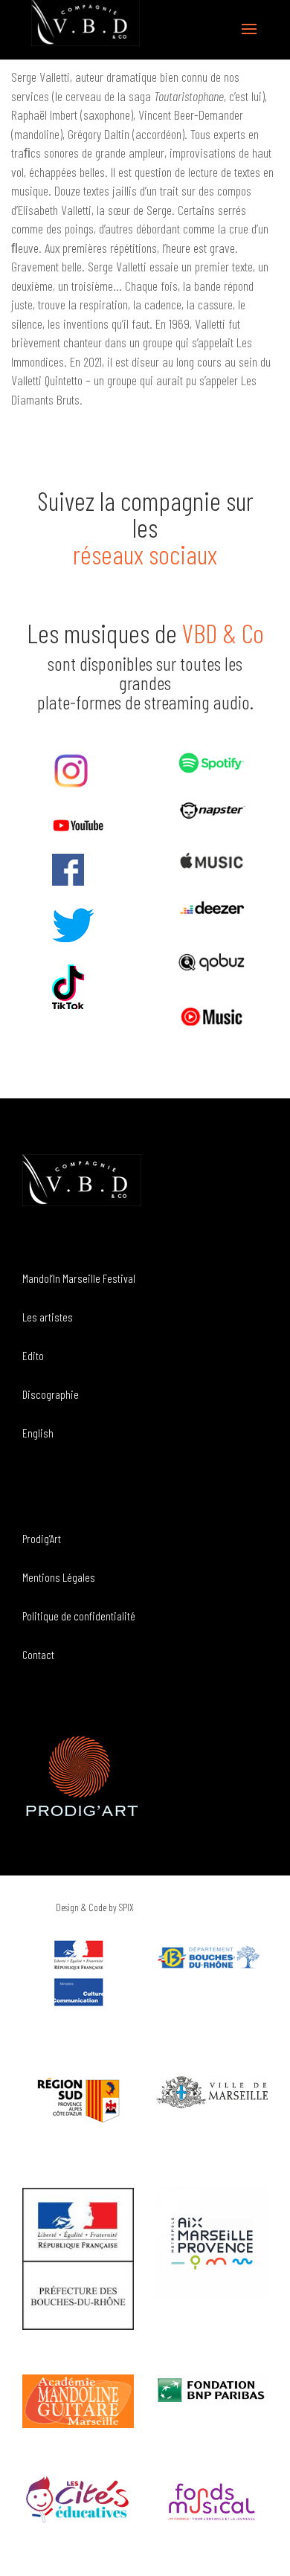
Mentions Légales (59, 1577)
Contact (38, 1654)
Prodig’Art (42, 1538)
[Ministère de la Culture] (78, 2002)
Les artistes (48, 1317)
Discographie (51, 1394)
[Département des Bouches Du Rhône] (212, 1957)
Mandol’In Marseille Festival (79, 1278)
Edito (33, 1355)
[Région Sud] (78, 2100)
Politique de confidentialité (79, 1616)
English (38, 1433)
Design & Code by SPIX (95, 1907)
